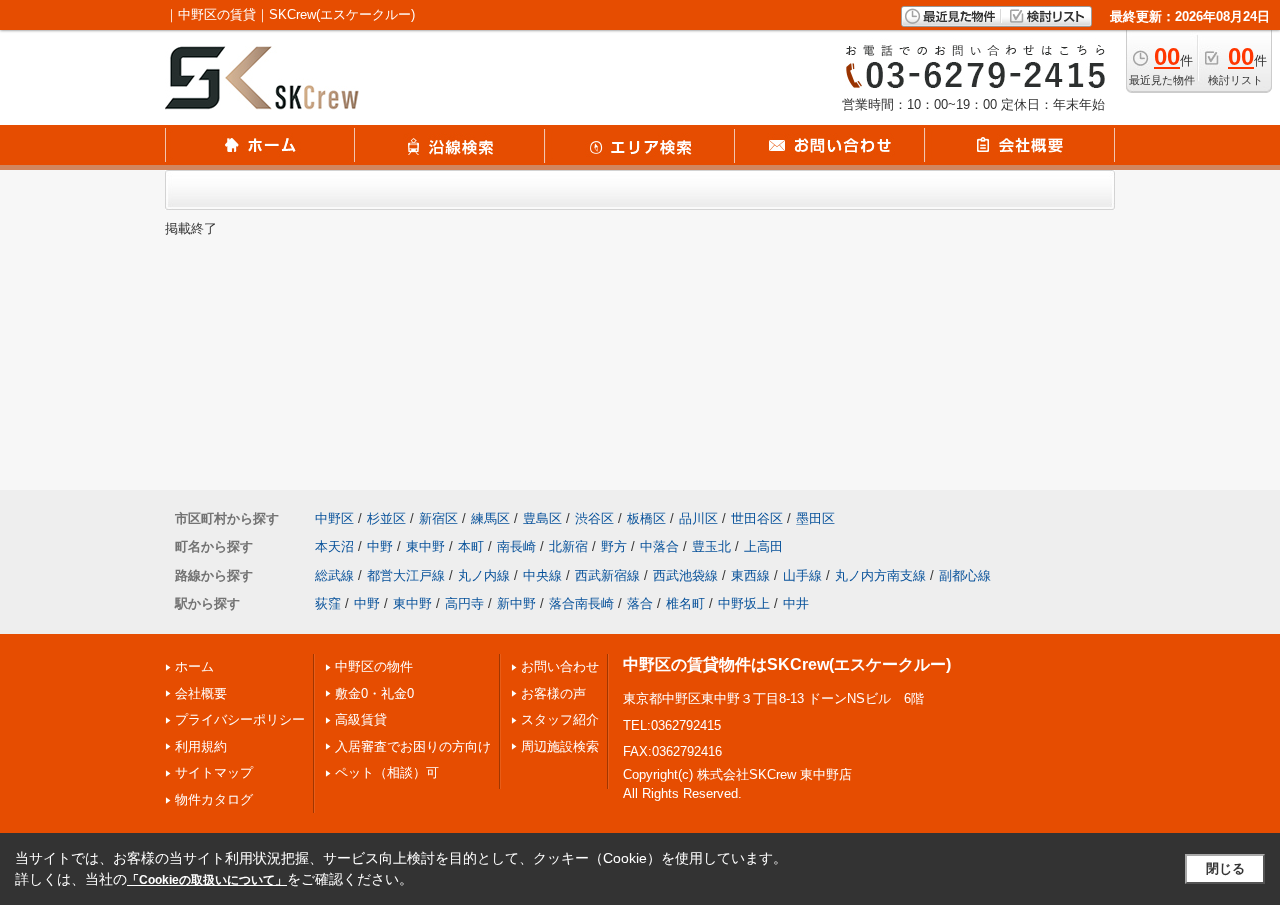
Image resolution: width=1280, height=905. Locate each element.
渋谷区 (594, 518)
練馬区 (490, 518)
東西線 (750, 575)
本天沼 (334, 546)
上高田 (763, 546)
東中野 (425, 546)
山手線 (802, 575)
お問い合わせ (560, 666)
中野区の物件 (374, 666)
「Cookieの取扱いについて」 (207, 880)
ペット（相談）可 (387, 772)
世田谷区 (757, 518)
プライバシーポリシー (240, 719)
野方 (614, 546)
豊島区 (542, 518)
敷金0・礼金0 (374, 693)
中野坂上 (744, 603)
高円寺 (464, 603)
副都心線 (965, 575)
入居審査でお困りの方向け (413, 746)
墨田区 (815, 518)
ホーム (194, 666)
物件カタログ (214, 799)
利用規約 (201, 746)
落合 (640, 603)
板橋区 (646, 518)
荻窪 (328, 603)
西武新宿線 (607, 575)
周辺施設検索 (560, 746)
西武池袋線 (685, 575)
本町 (471, 546)
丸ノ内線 (484, 575)
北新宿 (568, 546)
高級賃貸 (361, 719)
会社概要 (201, 693)
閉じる (1225, 868)
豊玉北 (711, 546)
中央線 (542, 575)
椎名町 (685, 603)
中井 (796, 603)
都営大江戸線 (406, 575)
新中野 (516, 603)
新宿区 (438, 518)
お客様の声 (553, 693)
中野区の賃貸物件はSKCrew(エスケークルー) (787, 664)
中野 (380, 546)
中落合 (659, 546)
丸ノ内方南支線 (880, 575)
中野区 (334, 518)
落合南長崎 (581, 603)
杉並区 (386, 518)
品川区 (698, 518)
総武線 (334, 575)
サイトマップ (214, 772)
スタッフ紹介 (560, 719)
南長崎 (516, 546)
